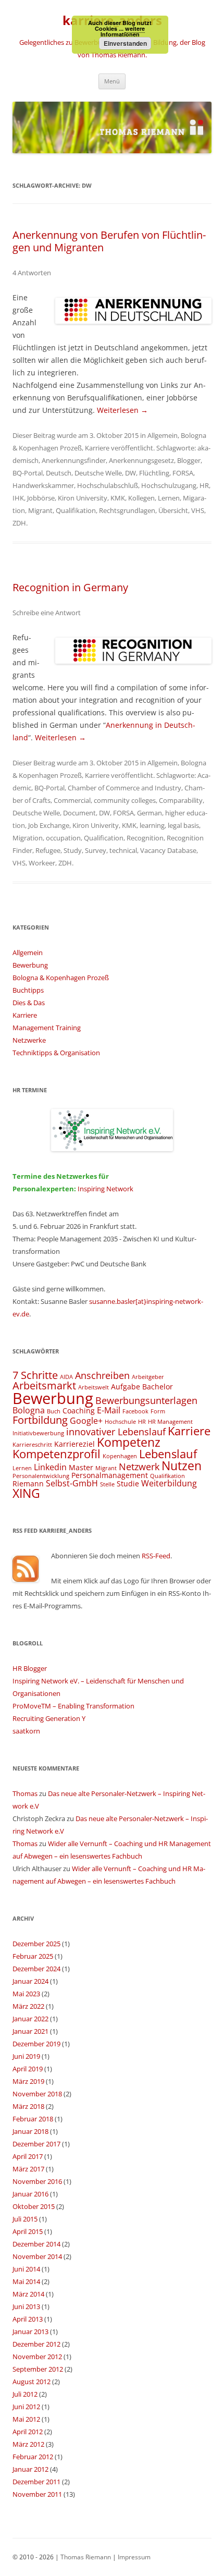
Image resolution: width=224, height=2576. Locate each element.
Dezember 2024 (36, 1969)
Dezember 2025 (36, 1944)
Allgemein (163, 435)
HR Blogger (30, 1668)
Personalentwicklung (41, 1476)
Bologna (29, 1410)
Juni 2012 (26, 2407)
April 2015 (28, 2231)
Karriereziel (74, 1444)
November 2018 (37, 2094)
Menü (112, 81)
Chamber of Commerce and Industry (125, 788)
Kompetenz (129, 1442)
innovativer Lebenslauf (116, 1431)
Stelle (107, 1484)
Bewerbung (30, 965)
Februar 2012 (33, 2457)
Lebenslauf (168, 1454)
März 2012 (28, 2444)
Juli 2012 (25, 2394)
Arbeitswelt (94, 1387)
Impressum (134, 2557)
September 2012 (38, 2369)
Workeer (42, 863)
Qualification (104, 838)
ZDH (19, 523)
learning (152, 825)
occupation (63, 838)
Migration (28, 838)
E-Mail (109, 1410)
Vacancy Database (168, 850)
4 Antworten (32, 273)
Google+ (86, 1421)
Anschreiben (102, 1375)
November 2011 (37, 2494)
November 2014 (37, 2256)
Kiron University (83, 498)
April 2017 (28, 2156)
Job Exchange (49, 825)
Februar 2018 (33, 2119)
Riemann (28, 1484)
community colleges (125, 800)
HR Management (170, 1422)
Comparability (181, 800)
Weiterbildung (169, 1483)
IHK (18, 498)
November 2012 (37, 2357)
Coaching (79, 1411)
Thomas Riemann (85, 2557)
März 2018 (28, 2106)
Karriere (97, 448)
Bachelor (158, 1387)
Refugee (48, 850)
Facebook (135, 1411)
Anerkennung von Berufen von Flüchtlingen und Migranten (109, 241)
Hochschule (120, 1422)
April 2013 (28, 2319)
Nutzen (182, 1466)
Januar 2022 (30, 2019)
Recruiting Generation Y (49, 1718)
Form (158, 1411)
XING (26, 1493)
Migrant (40, 510)
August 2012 (32, 2382)
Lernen (169, 498)
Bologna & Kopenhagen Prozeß (61, 978)
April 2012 (28, 2432)
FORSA (183, 473)
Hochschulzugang (169, 485)
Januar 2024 (30, 1981)
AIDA (66, 1377)
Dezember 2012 (36, 2344)
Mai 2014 (26, 2281)
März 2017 (28, 2169)
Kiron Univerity (96, 825)
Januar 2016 (30, 2194)
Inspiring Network (105, 1189)
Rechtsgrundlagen (127, 510)
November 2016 (37, 2181)
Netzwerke (29, 1040)
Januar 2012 (30, 2469)
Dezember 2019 (36, 2044)
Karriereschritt (32, 1445)
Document (79, 813)
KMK (118, 498)
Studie (128, 1484)
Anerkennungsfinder (74, 460)
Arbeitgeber (148, 1377)
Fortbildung (40, 1420)
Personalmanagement (110, 1475)
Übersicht (173, 510)
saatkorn (26, 1731)
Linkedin (50, 1467)
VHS (198, 510)
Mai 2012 (26, 2419)
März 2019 (28, 2081)
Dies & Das (29, 1003)
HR (204, 485)
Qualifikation (76, 510)
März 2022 (28, 2006)
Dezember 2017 (36, 2144)
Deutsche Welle (98, 473)
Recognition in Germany (70, 587)
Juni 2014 (26, 2269)
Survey (96, 850)
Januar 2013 (30, 2331)
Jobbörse (41, 498)
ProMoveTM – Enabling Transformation (73, 1706)
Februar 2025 (33, 1956)
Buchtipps (28, 990)
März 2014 (28, 2294)
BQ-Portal (28, 473)
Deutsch (59, 473)
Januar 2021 (30, 2031)
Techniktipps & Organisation (56, 1053)
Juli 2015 (25, 2219)
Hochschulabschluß (108, 485)
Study (73, 850)
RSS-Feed (156, 1556)
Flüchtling (154, 473)
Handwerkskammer (43, 485)
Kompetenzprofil (57, 1454)
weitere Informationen (123, 31)
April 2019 (28, 2069)
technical (123, 850)
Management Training (47, 1028)
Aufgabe (126, 1387)
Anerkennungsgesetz (141, 460)
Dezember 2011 (36, 2482)
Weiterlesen (122, 410)
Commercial (72, 800)
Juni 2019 (26, 2056)
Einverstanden (125, 43)
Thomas (25, 1793)
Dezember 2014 (36, 2244)
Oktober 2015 (34, 2206)
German (150, 813)
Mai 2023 (26, 1994)
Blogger (189, 460)
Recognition (145, 838)
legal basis (183, 825)
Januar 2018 (30, 2131)
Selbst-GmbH (72, 1483)
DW (130, 473)
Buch (54, 1411)
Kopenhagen (120, 1456)
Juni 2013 (26, 2306)
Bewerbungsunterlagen (146, 1400)
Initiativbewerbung (38, 1433)
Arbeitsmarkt (44, 1385)
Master (81, 1467)
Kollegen (141, 498)
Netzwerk (139, 1466)
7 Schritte (35, 1375)
